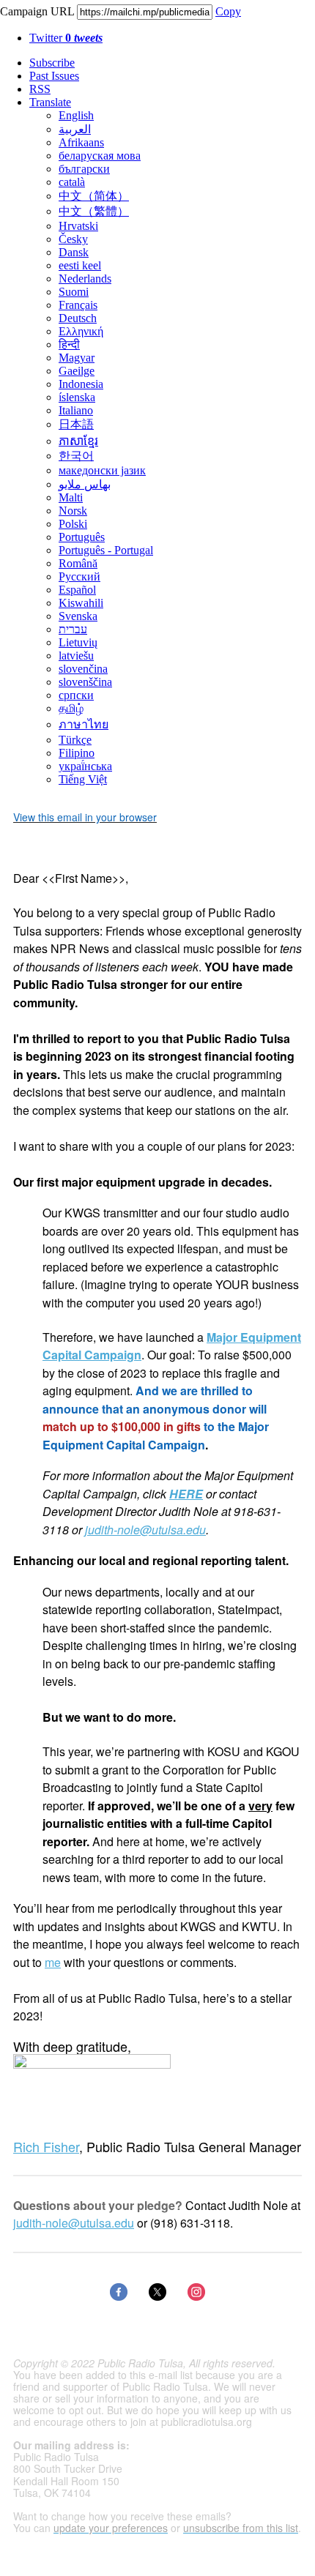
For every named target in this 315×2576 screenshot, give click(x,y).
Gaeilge (77, 371)
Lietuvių (78, 642)
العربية (75, 129)
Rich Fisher (46, 2146)
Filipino (77, 753)
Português (82, 537)
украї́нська (85, 766)
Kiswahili (81, 603)
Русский (79, 576)
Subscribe (52, 63)
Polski (73, 524)
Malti (71, 497)
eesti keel (80, 265)
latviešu (76, 656)
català (72, 182)
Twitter (66, 38)
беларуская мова (100, 156)
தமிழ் (71, 708)
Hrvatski (78, 226)
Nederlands (85, 279)
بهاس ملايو (85, 484)
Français (78, 305)
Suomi (74, 292)
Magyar (77, 358)
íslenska (77, 397)
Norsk (73, 511)
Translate (50, 102)
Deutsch (78, 318)
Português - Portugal (106, 550)
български (84, 169)
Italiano (76, 410)
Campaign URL (37, 11)
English (76, 115)
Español (77, 590)
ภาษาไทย (84, 724)
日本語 (76, 424)
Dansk (74, 252)
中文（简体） (94, 196)
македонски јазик (102, 470)
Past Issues (54, 76)
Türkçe (75, 740)
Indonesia (81, 384)
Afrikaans (81, 142)
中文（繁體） (94, 211)
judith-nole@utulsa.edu (145, 1530)
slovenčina (83, 669)
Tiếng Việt (83, 779)
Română (78, 563)
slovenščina (85, 682)
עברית (73, 629)
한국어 (76, 456)
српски (76, 695)
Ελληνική (81, 331)
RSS (40, 89)
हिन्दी (69, 344)
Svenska (78, 616)
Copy (228, 11)
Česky (73, 239)
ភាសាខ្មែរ (78, 441)
